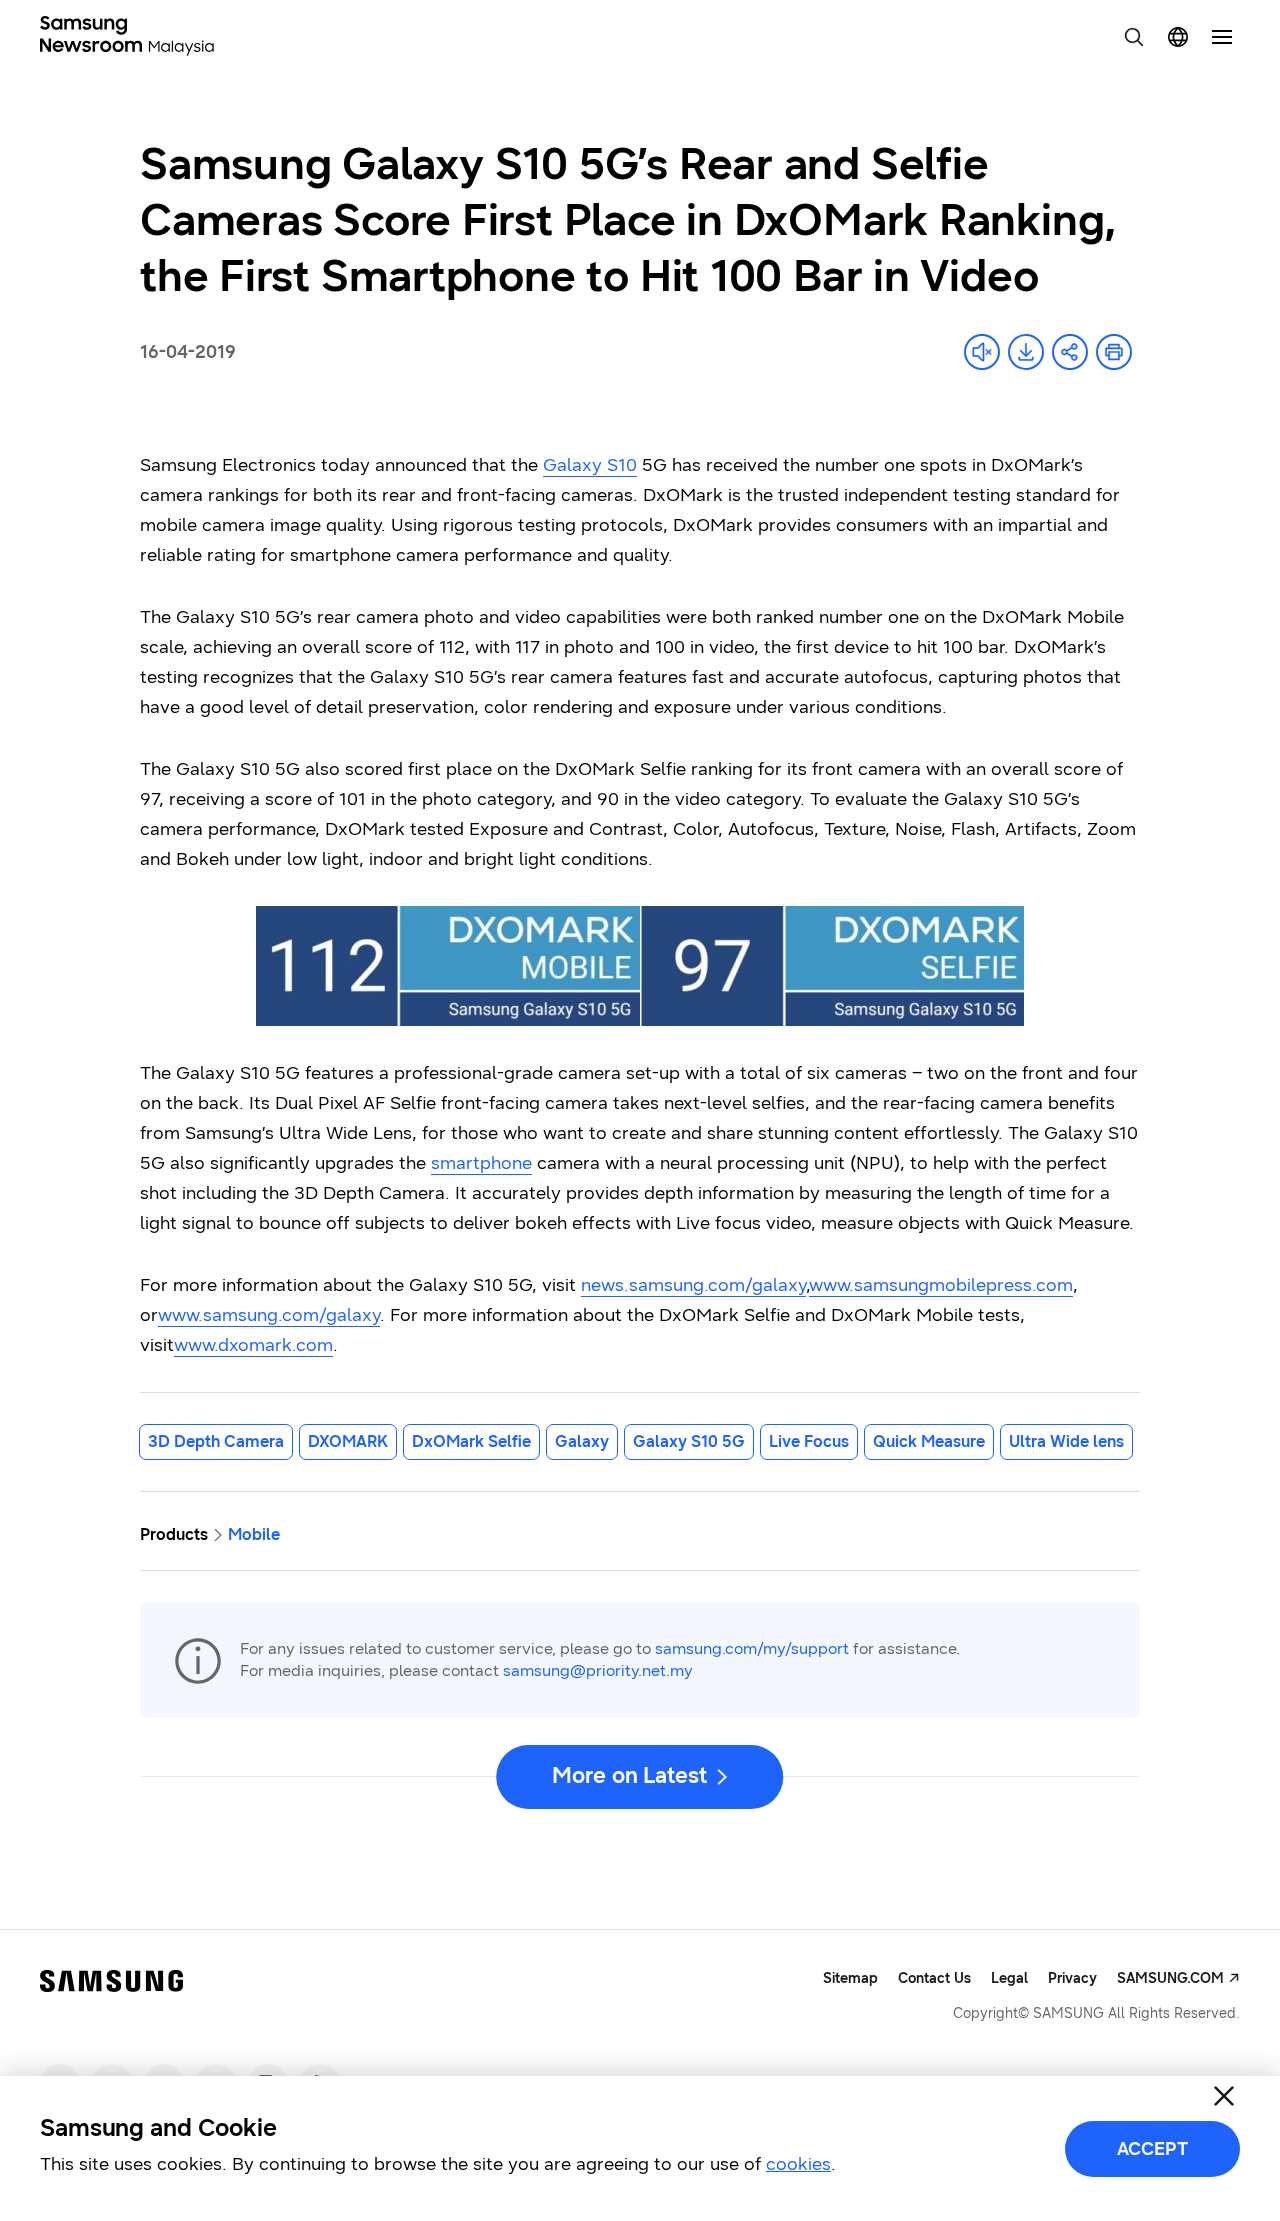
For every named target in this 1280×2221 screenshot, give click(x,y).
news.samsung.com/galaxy (693, 1285)
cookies (798, 2164)
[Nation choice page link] (1178, 37)
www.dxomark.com (253, 1345)
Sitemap (850, 1978)
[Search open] (1134, 37)
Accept (1152, 2149)
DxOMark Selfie (471, 1441)
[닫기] (1224, 2096)
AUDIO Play (982, 352)
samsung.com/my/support (752, 1648)
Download (1026, 352)
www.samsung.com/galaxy (269, 1315)
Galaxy (582, 1441)
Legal (1009, 1978)
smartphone (481, 1163)
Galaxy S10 (590, 465)
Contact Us (934, 1978)
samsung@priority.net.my (598, 1670)
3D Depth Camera (216, 1441)
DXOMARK (348, 1441)
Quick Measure (929, 1441)
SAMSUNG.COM (1170, 1978)
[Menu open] (1222, 37)
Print (1114, 352)
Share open (1070, 352)
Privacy (1072, 1978)
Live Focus (809, 1441)
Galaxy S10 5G (689, 1441)
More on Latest (629, 1775)
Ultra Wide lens (1066, 1441)
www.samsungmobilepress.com (941, 1285)
